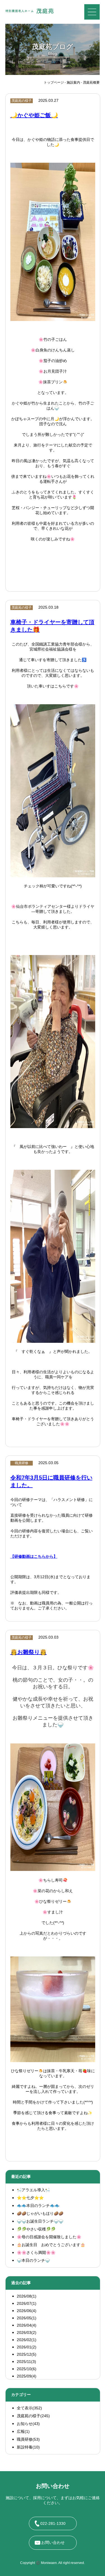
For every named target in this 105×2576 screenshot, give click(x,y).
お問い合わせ (53, 2542)
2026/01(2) (27, 2347)
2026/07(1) (27, 2303)
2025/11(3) (26, 2362)
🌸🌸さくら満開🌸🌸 (36, 2253)
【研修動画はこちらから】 (34, 1557)
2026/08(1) (27, 2296)
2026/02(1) (27, 2340)
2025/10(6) (27, 2369)
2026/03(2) (27, 2332)
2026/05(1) (27, 2318)
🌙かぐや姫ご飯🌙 (34, 115)
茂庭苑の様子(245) (33, 2416)
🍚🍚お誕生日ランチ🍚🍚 (40, 2221)
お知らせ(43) (28, 2424)
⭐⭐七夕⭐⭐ (30, 2198)
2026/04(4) (27, 2325)
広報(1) (23, 2431)
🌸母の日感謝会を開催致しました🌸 (49, 2237)
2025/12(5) (27, 2354)
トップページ (54, 82)
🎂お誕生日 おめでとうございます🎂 (51, 2245)
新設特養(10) (28, 2447)
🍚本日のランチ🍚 (33, 2260)
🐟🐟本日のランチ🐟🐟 (38, 2206)
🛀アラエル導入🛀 (33, 2190)
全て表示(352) (29, 2408)
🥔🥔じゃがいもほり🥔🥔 (40, 2213)
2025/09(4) (27, 2376)
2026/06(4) (27, 2311)
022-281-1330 (53, 2523)
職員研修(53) (28, 2439)
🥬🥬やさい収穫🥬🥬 (36, 2229)
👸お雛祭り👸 (29, 1652)
